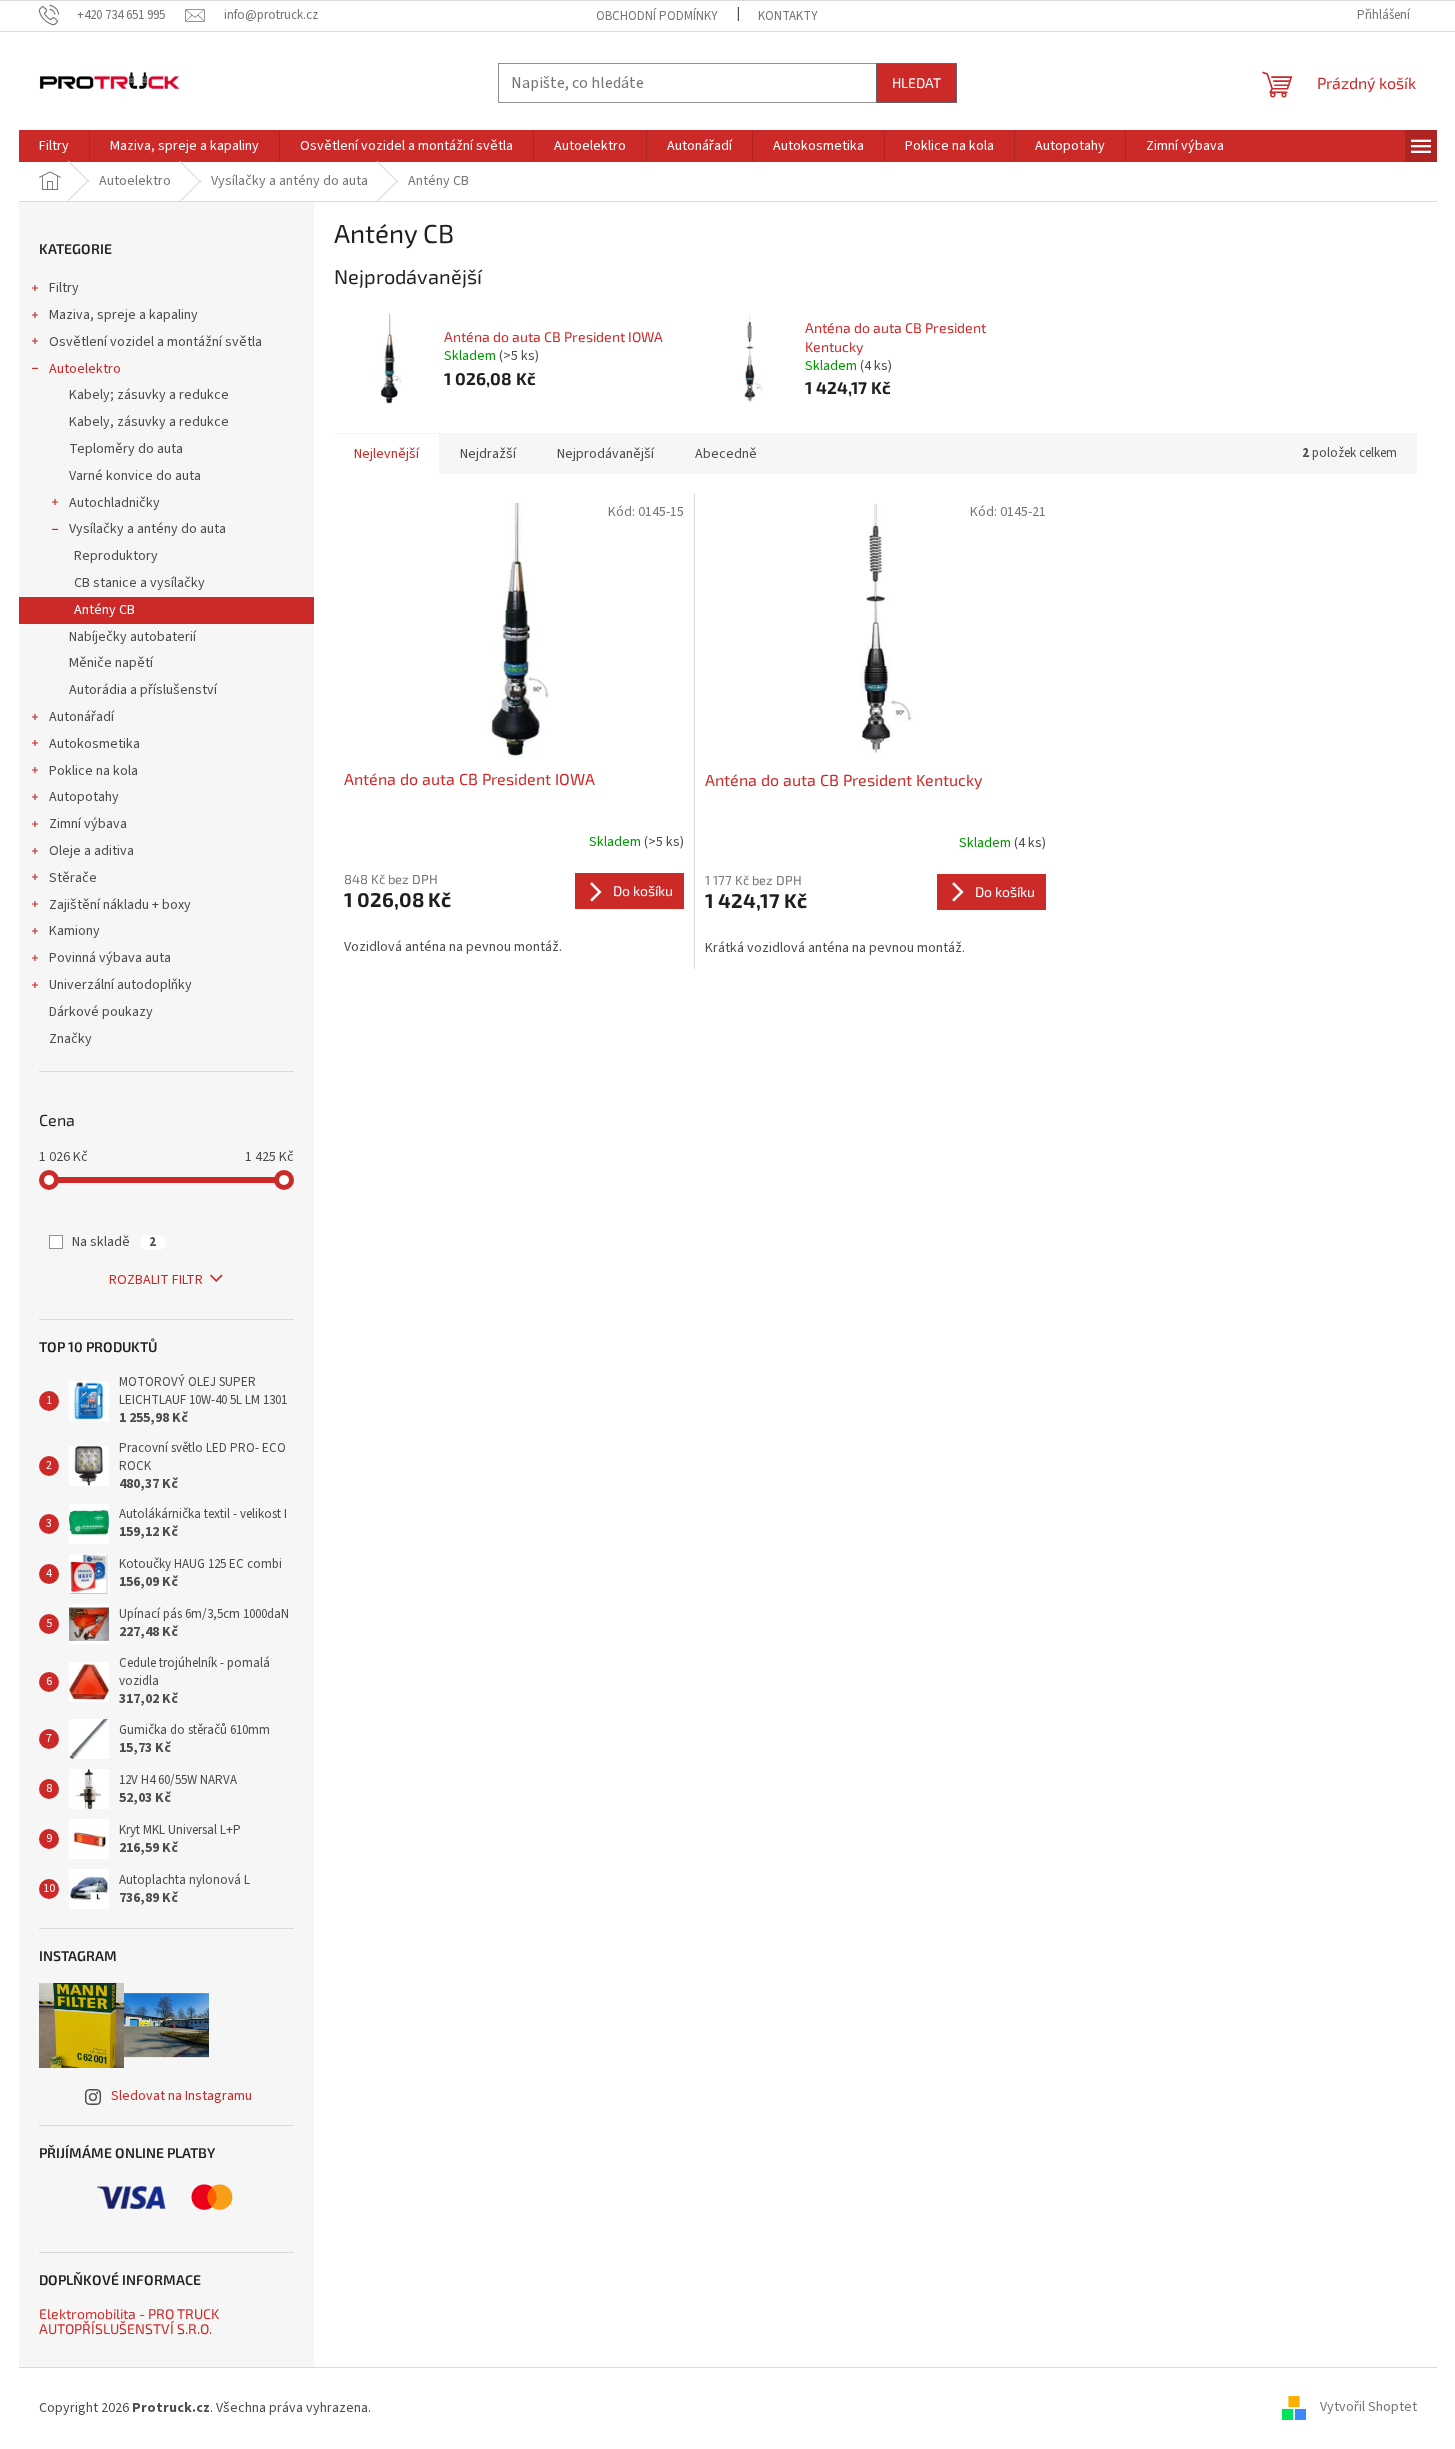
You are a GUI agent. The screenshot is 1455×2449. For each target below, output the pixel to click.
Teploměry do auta (126, 449)
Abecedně (726, 454)
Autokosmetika (94, 744)
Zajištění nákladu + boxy (120, 905)
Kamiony (74, 931)
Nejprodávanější (605, 454)
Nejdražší (488, 454)
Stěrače (73, 878)
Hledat (916, 82)
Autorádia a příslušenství (143, 690)
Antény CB (104, 610)
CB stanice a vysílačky (139, 583)
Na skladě (114, 1242)
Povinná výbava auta (110, 958)
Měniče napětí (111, 663)
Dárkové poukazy (101, 1012)
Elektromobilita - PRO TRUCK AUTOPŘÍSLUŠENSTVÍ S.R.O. (129, 2321)
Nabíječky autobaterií (132, 637)
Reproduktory (116, 556)
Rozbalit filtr (156, 1280)
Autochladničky (114, 503)
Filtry (64, 288)
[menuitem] (54, 146)
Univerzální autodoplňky (120, 985)
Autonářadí (81, 717)
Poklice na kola (93, 771)
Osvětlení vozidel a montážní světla (155, 342)
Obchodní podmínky (657, 16)
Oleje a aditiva (91, 851)
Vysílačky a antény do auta (147, 529)
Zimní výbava (88, 824)
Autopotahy (84, 797)
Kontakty (788, 16)
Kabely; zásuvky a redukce (149, 395)
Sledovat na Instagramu (181, 2096)
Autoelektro (85, 369)
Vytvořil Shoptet (1368, 2408)
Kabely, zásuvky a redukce (149, 422)
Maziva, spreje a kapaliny (123, 315)
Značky (70, 1039)
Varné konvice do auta (135, 476)
